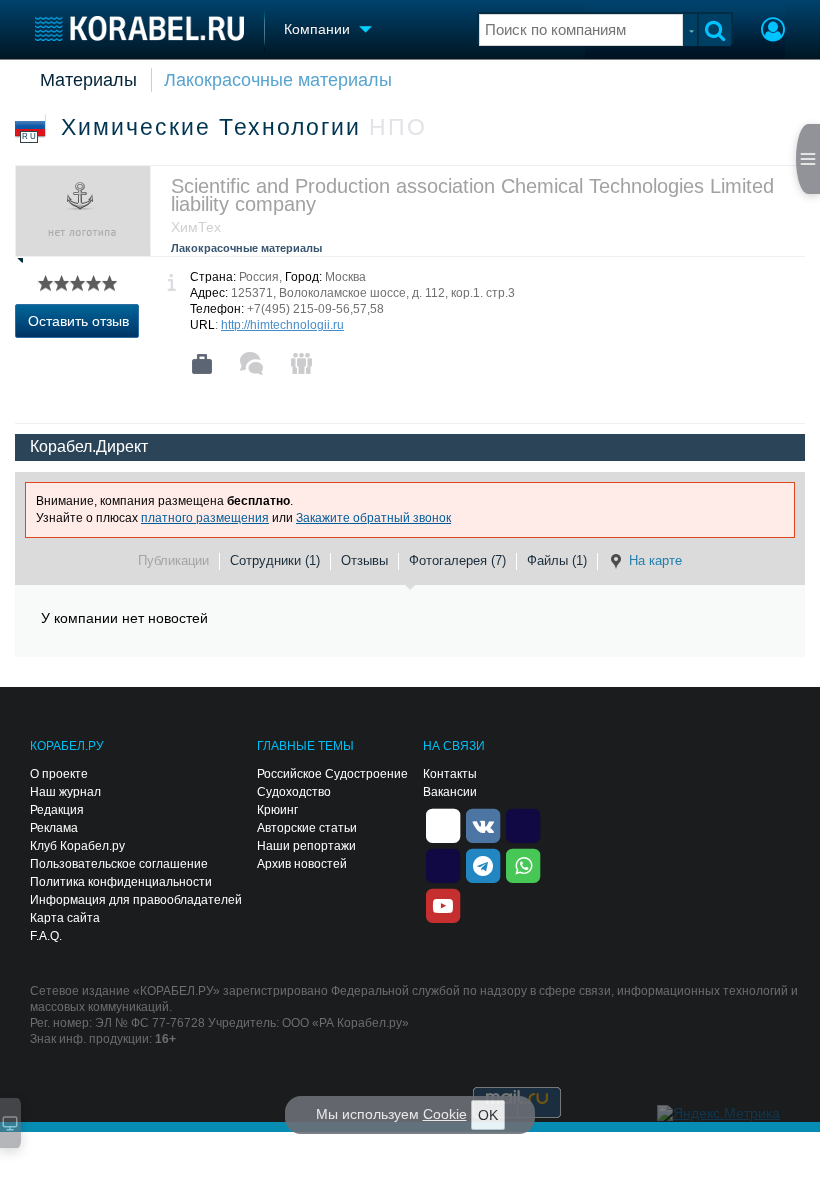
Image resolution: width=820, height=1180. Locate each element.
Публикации (173, 560)
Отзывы (364, 560)
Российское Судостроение (332, 774)
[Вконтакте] (483, 824)
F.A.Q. (46, 936)
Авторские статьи (307, 828)
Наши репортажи (306, 846)
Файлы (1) (557, 560)
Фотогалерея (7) (457, 560)
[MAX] (443, 864)
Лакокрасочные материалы (278, 80)
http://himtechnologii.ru (282, 325)
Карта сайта (65, 918)
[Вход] (773, 32)
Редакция (57, 810)
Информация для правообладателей (136, 900)
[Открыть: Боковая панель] (808, 159)
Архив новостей (302, 864)
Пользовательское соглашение (119, 864)
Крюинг (277, 810)
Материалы (88, 80)
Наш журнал (65, 792)
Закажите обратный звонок (373, 518)
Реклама (54, 828)
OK (488, 1115)
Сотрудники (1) (275, 560)
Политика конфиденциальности (121, 882)
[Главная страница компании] (202, 364)
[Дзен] (443, 824)
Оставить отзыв (78, 321)
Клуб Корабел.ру (77, 846)
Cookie (445, 1114)
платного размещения (205, 518)
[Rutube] (523, 824)
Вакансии (450, 792)
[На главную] (139, 28)
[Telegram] (483, 864)
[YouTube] (443, 904)
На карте (655, 560)
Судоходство (294, 792)
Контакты (450, 774)
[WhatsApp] (523, 864)
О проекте (59, 774)
